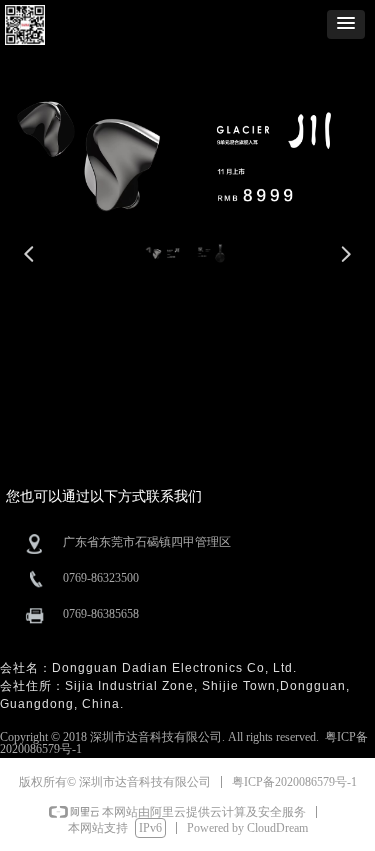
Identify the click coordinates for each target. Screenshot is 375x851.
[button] (346, 24)
